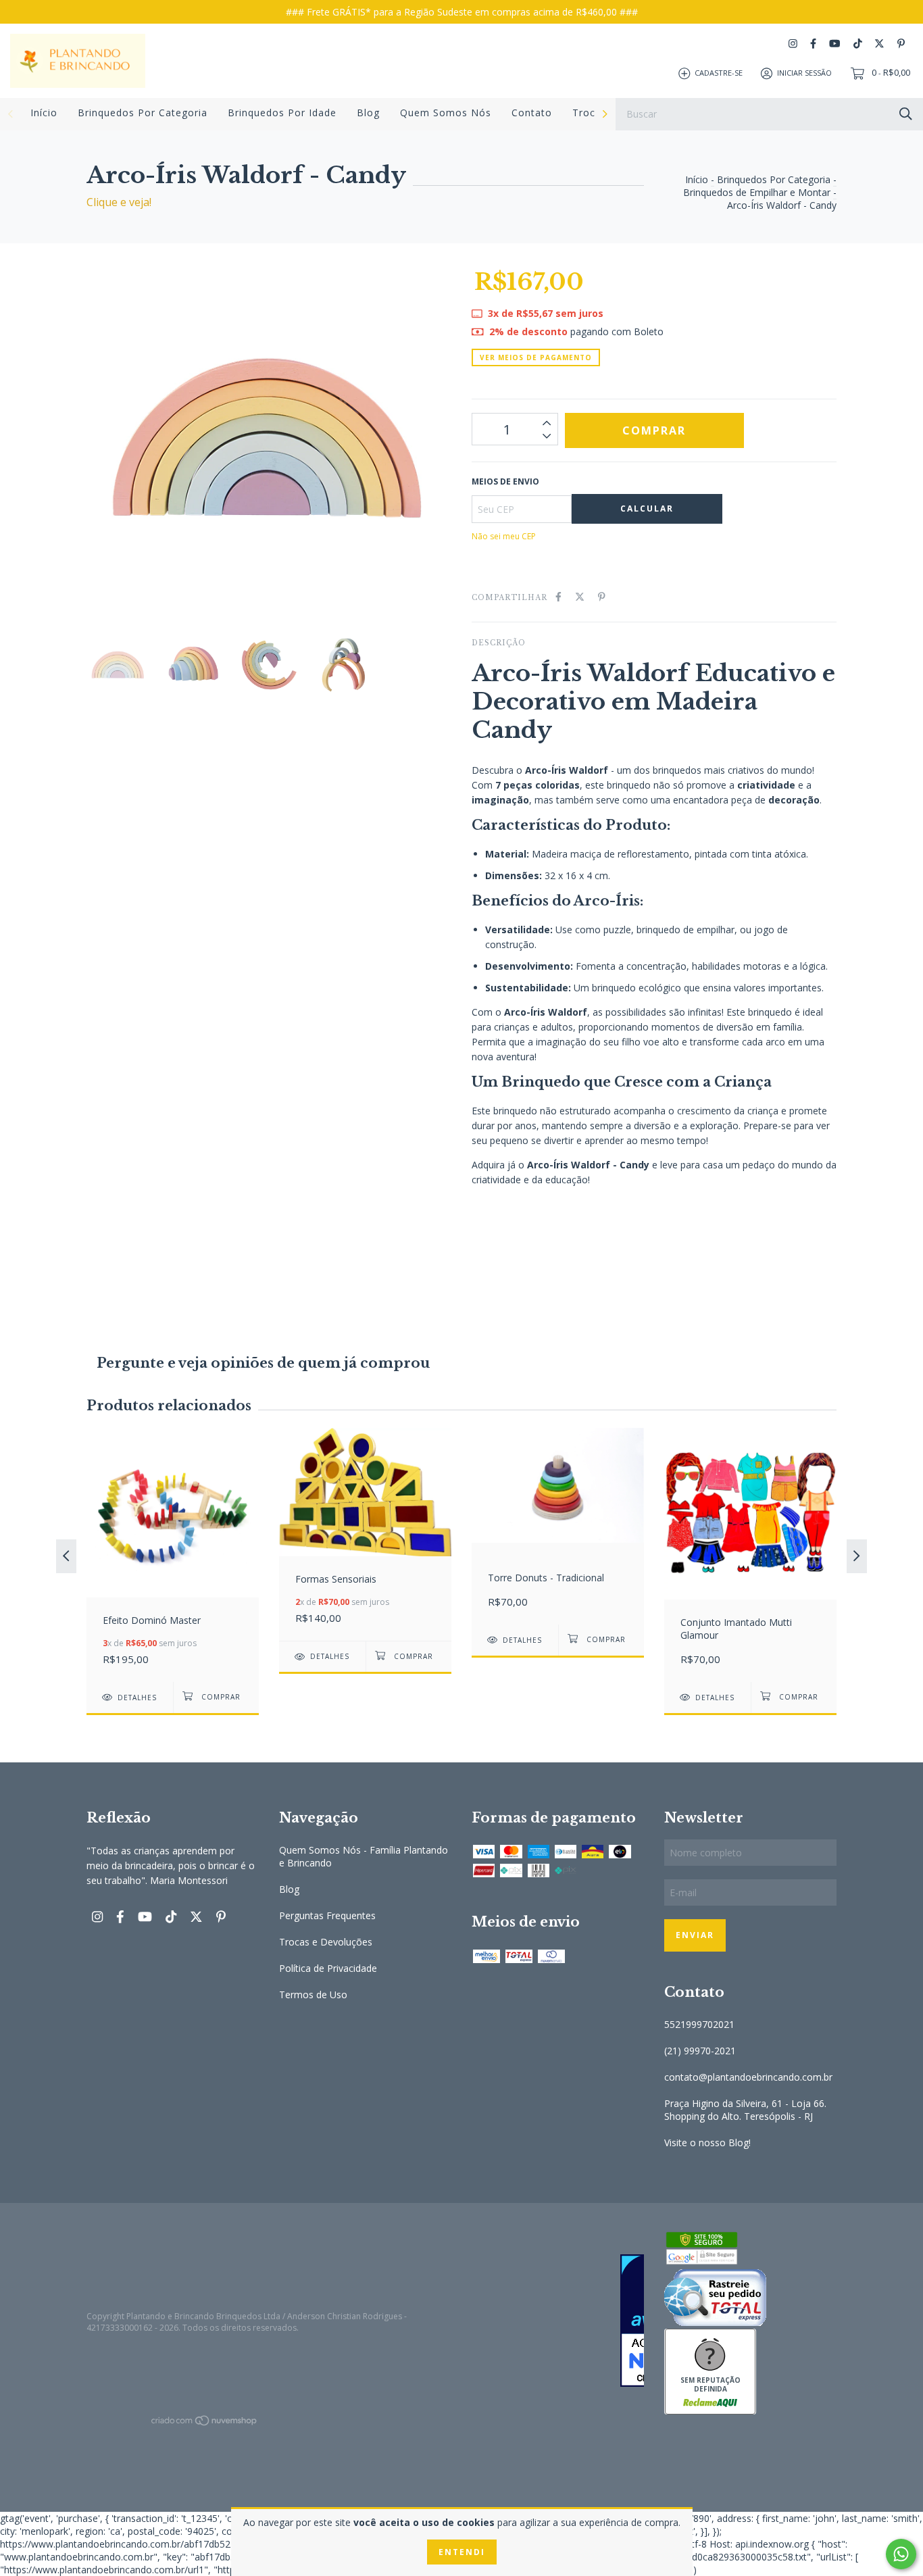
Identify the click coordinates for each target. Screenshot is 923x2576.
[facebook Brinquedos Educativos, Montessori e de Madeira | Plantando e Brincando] (813, 44)
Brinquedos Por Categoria (143, 113)
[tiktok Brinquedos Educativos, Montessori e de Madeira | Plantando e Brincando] (858, 44)
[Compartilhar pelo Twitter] (580, 596)
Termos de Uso (313, 1995)
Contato (532, 113)
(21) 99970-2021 (700, 2051)
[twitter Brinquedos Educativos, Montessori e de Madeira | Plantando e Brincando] (879, 44)
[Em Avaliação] (558, 2322)
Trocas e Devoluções (326, 1942)
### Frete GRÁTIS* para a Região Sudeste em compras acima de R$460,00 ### (462, 12)
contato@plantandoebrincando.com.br (748, 2077)
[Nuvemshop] (205, 2423)
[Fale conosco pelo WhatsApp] (901, 2554)
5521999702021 (699, 2024)
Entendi (462, 2552)
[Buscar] (906, 113)
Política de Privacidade (328, 1968)
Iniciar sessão (804, 73)
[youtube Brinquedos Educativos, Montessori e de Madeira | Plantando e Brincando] (834, 44)
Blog (368, 113)
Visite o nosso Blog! (707, 2142)
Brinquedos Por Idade (282, 113)
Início (44, 113)
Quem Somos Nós (446, 113)
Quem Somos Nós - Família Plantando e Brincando (364, 1856)
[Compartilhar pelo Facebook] (558, 596)
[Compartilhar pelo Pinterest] (602, 596)
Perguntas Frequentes (327, 1915)
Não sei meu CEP (504, 536)
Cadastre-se (719, 73)
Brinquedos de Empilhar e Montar (757, 192)
